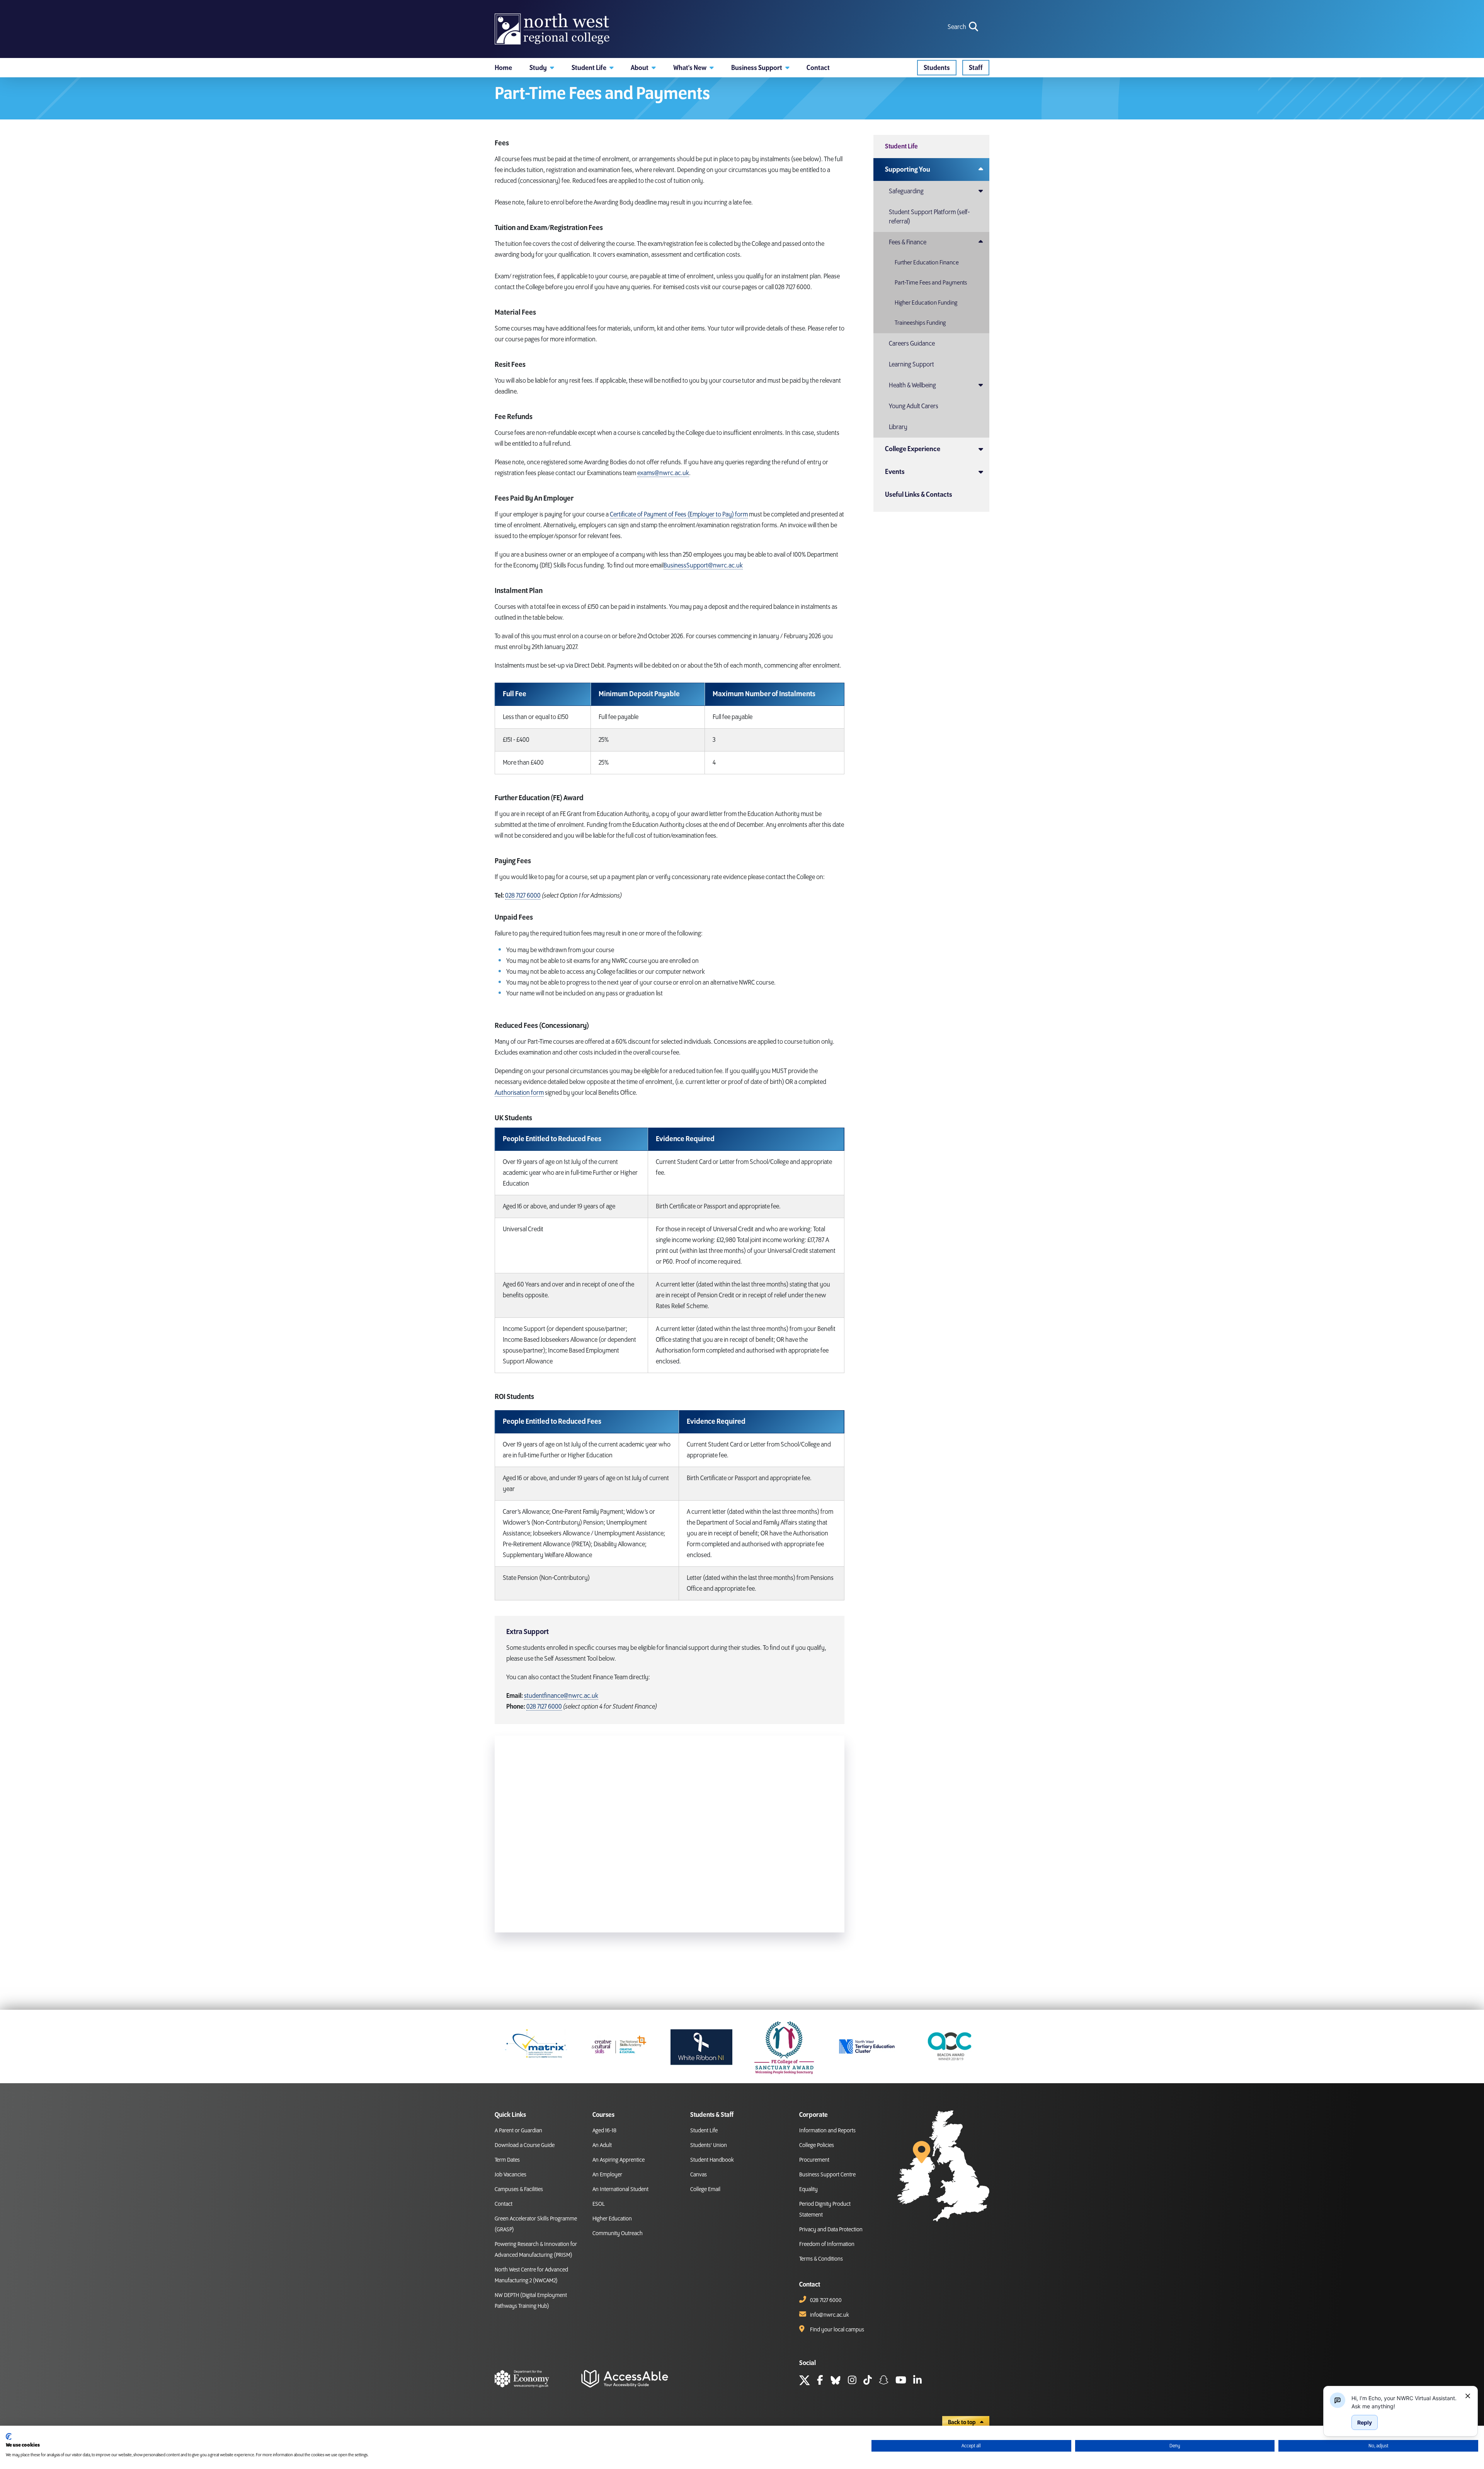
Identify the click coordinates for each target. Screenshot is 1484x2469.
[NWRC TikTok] (868, 2381)
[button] (542, 68)
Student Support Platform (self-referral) (929, 217)
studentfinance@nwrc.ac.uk (561, 1696)
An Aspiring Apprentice (619, 2160)
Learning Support (911, 365)
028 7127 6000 (523, 896)
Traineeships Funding (920, 323)
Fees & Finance (908, 242)
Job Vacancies (511, 2175)
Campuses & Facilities (519, 2190)
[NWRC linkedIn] (917, 2381)
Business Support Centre (827, 2175)
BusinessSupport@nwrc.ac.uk (703, 566)
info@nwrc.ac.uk (830, 2315)
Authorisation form (519, 1093)
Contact (504, 2204)
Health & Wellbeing (912, 385)
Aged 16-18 (604, 2131)
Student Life (901, 147)
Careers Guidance (912, 344)
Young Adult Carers (914, 406)
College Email (705, 2190)
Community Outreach (618, 2234)
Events (895, 472)
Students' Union (709, 2145)
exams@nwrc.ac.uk (663, 473)
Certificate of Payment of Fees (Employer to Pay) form (679, 515)
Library (898, 427)
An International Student (620, 2190)
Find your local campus (837, 2330)
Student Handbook (712, 2160)
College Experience (913, 449)
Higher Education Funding (926, 303)
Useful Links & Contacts (919, 495)
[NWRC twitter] (805, 2381)
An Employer (607, 2175)
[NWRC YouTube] (901, 2381)
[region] (1405, 2402)
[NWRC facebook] (820, 2381)
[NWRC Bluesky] (836, 2381)
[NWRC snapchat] (884, 2381)
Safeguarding (906, 191)
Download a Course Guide (525, 2145)
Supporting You (908, 170)
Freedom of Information (827, 2244)
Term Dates (507, 2160)
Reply (1365, 2422)
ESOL (599, 2204)
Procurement (814, 2160)
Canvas (699, 2175)
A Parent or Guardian (518, 2131)
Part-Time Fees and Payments (931, 283)
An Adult (602, 2145)
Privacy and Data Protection (831, 2230)
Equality (808, 2190)
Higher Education (612, 2219)
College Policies (817, 2145)
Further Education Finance (927, 263)
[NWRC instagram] (852, 2381)
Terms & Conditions (821, 2259)
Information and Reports (827, 2131)
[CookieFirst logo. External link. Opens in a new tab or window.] (9, 2437)
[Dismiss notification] (1468, 2396)
